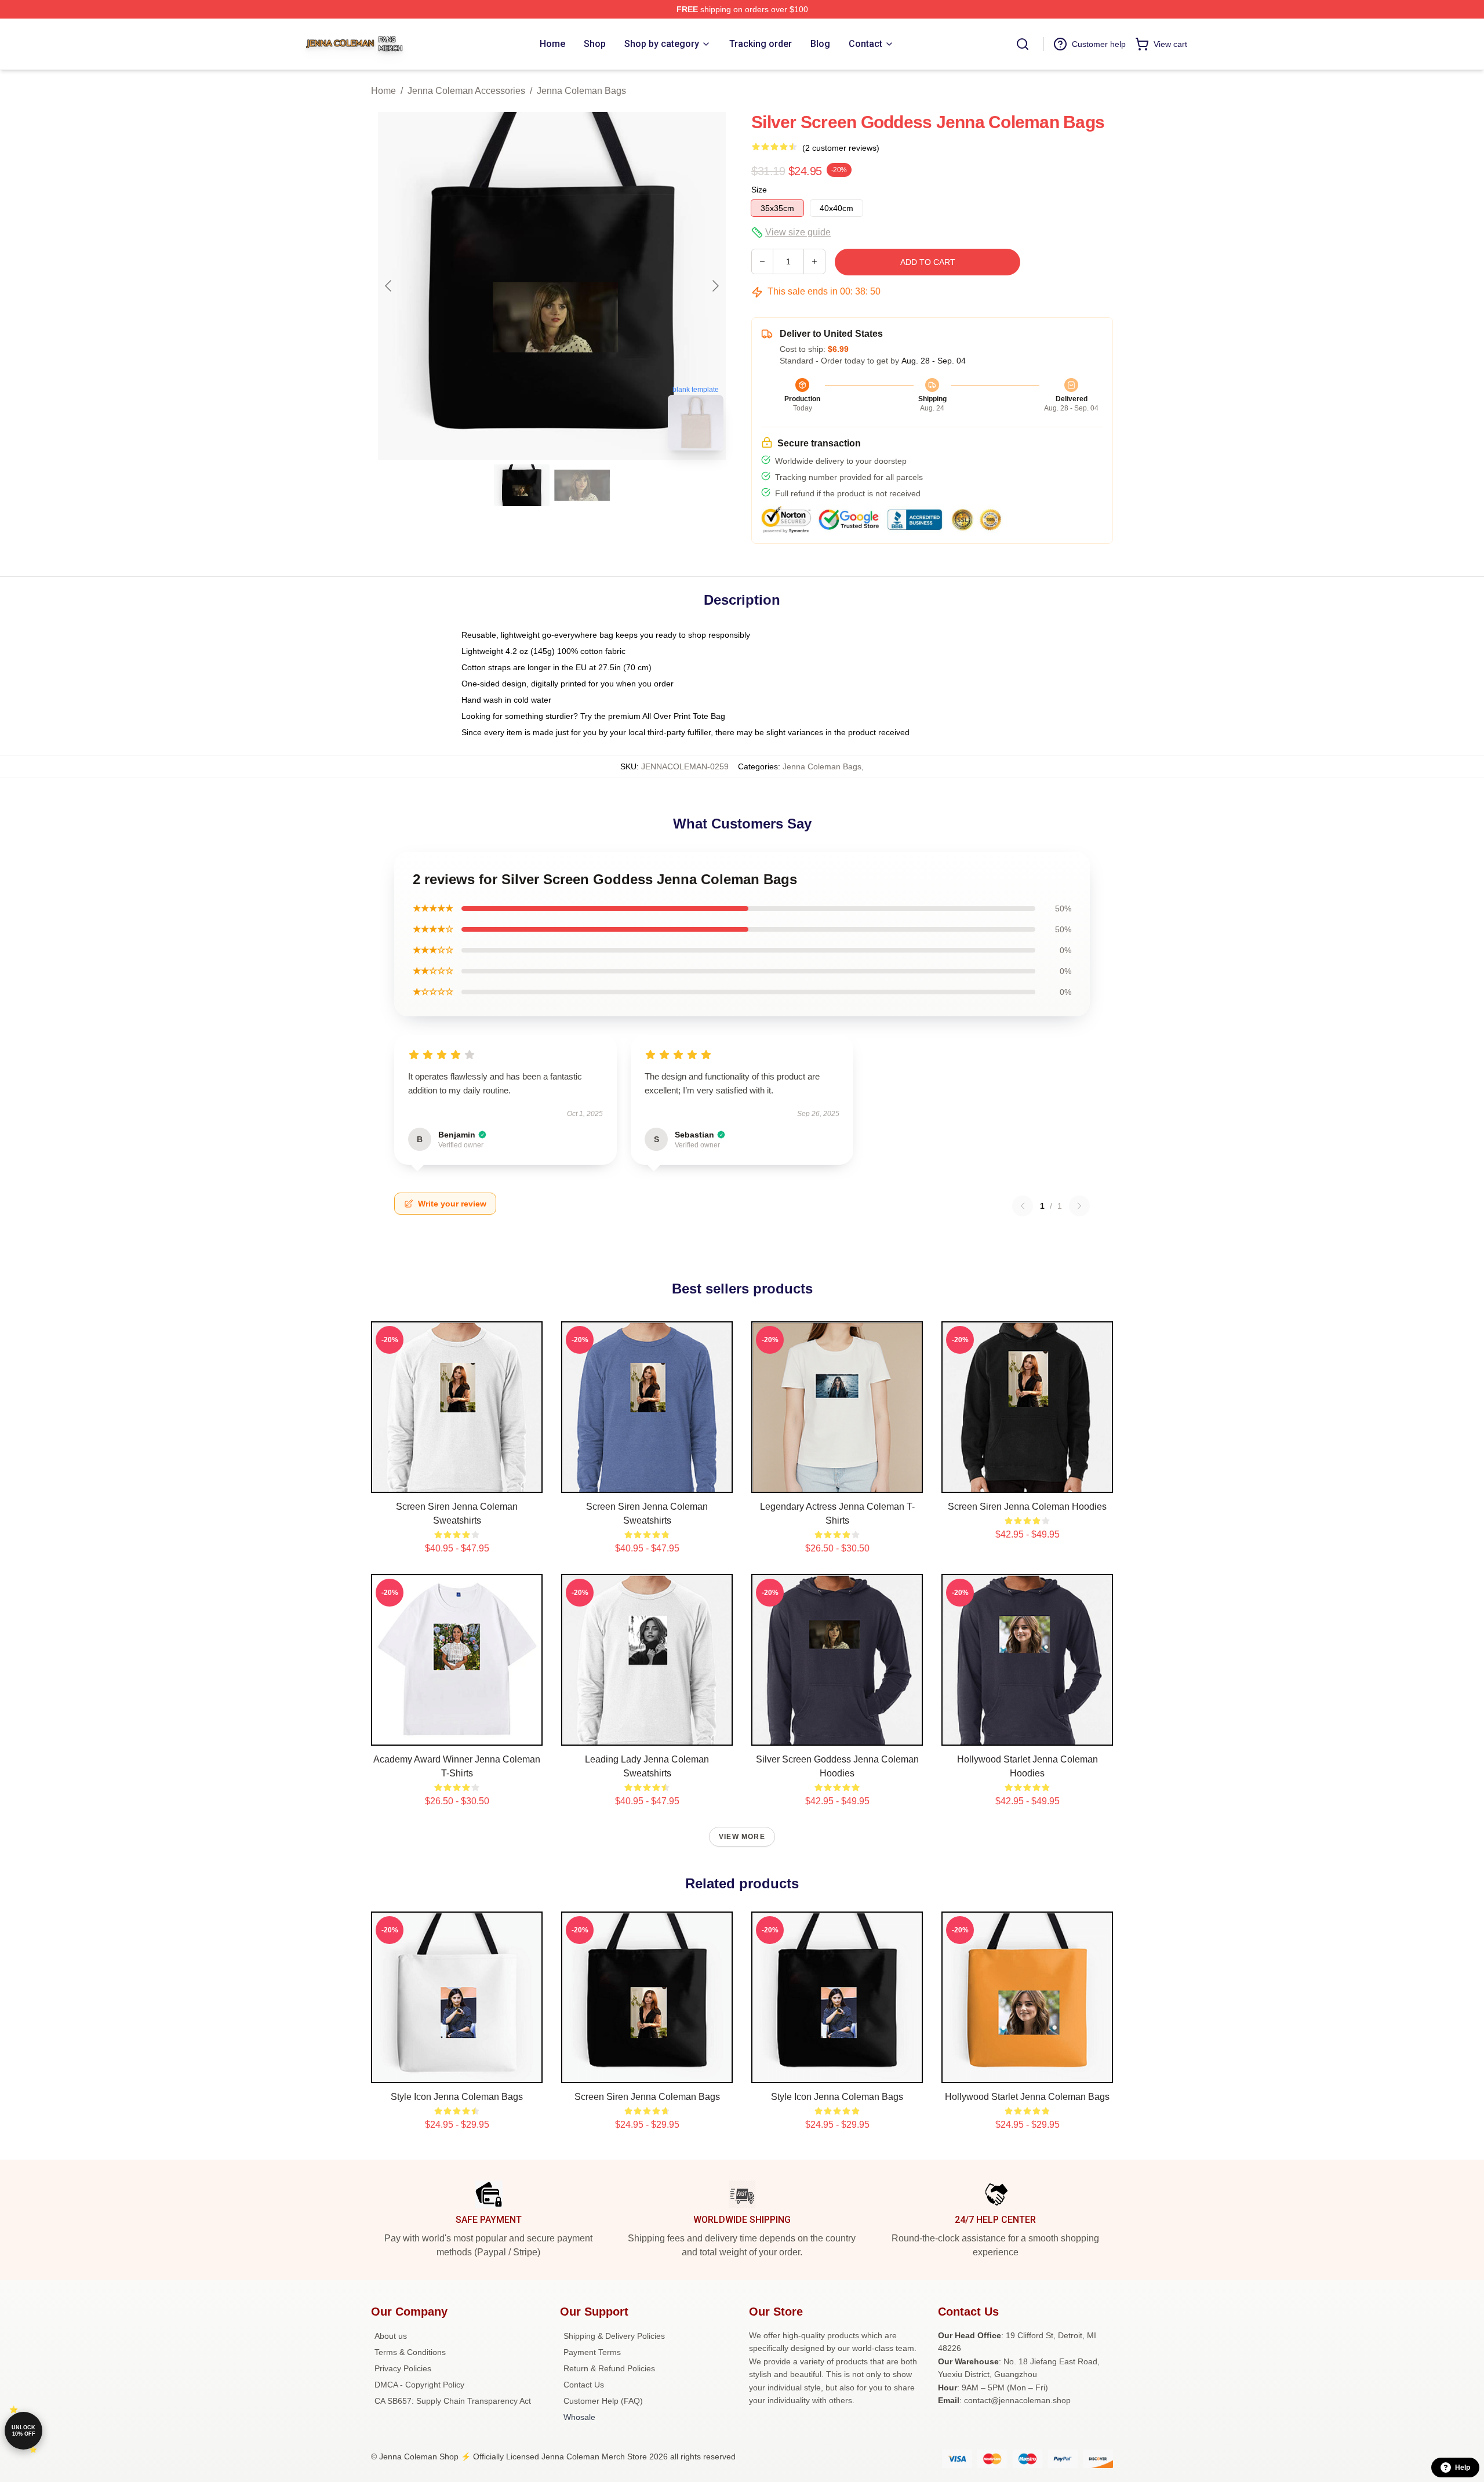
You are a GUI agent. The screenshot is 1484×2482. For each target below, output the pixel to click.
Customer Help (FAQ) (603, 2401)
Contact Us (584, 2385)
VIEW (457, 1481)
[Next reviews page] (1079, 1206)
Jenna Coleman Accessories (466, 91)
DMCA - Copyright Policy (419, 2385)
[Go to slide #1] (522, 485)
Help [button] (1463, 2468)
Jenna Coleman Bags (581, 91)
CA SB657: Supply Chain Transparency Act (453, 2401)
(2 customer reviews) (841, 148)
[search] (1023, 44)
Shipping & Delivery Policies (614, 2336)
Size (759, 190)
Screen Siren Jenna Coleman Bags (647, 2097)
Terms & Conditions (410, 2352)
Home (383, 91)
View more (742, 1837)
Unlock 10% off (23, 2431)
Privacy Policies (403, 2368)
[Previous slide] (389, 286)
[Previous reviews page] (1023, 1206)
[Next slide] (715, 286)
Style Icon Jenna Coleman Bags (457, 2097)
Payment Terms (592, 2352)
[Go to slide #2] (582, 485)
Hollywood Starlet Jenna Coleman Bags (1027, 2097)
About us (391, 2336)
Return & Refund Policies (609, 2368)
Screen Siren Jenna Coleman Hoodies (1027, 1507)
